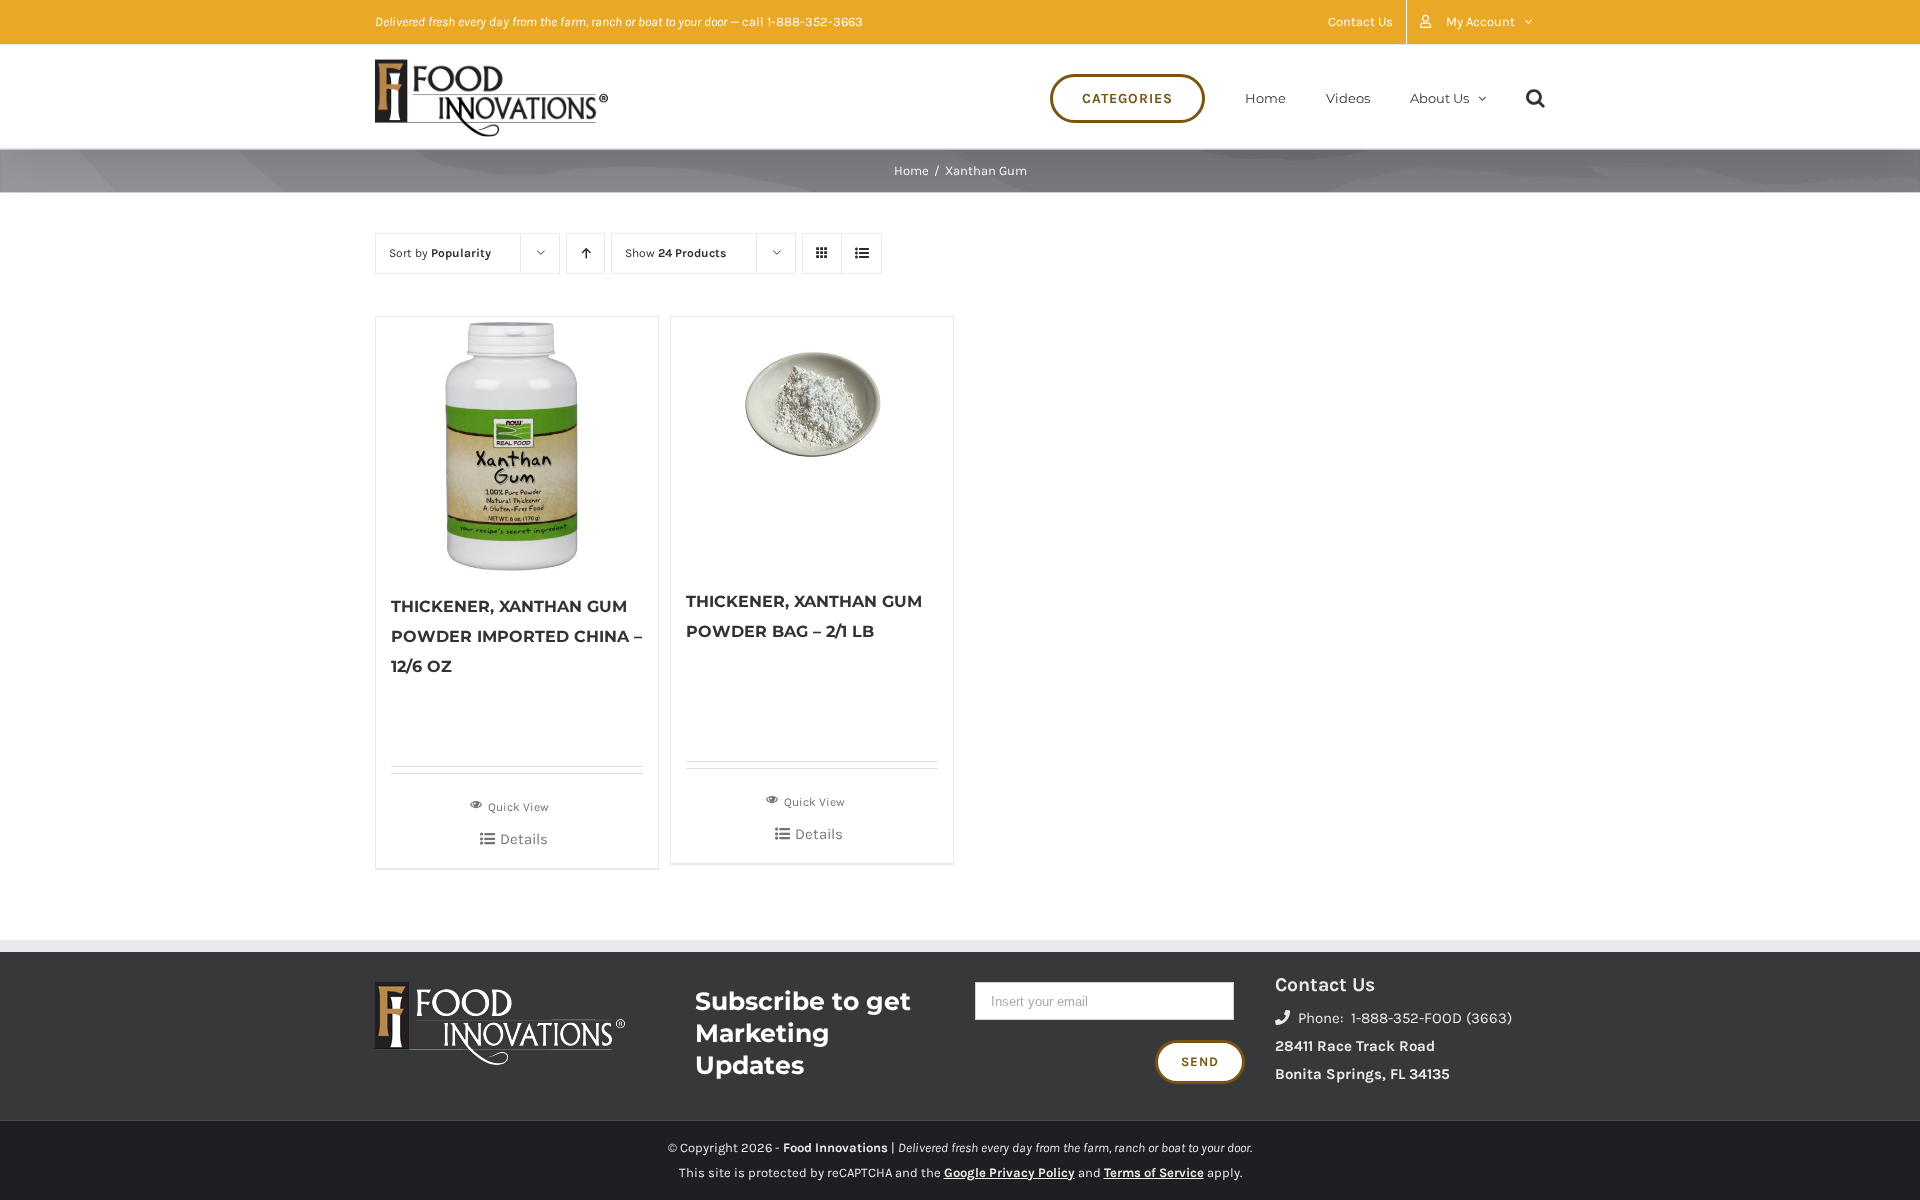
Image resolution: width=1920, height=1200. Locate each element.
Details (524, 839)
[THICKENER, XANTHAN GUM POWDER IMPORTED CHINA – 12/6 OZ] (517, 444)
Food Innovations (835, 1147)
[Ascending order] (585, 253)
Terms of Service (1154, 1172)
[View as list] (861, 253)
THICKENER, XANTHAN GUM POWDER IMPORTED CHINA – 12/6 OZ (516, 636)
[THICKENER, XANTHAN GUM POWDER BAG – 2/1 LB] (812, 442)
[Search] (1535, 96)
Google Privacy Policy (1009, 1172)
